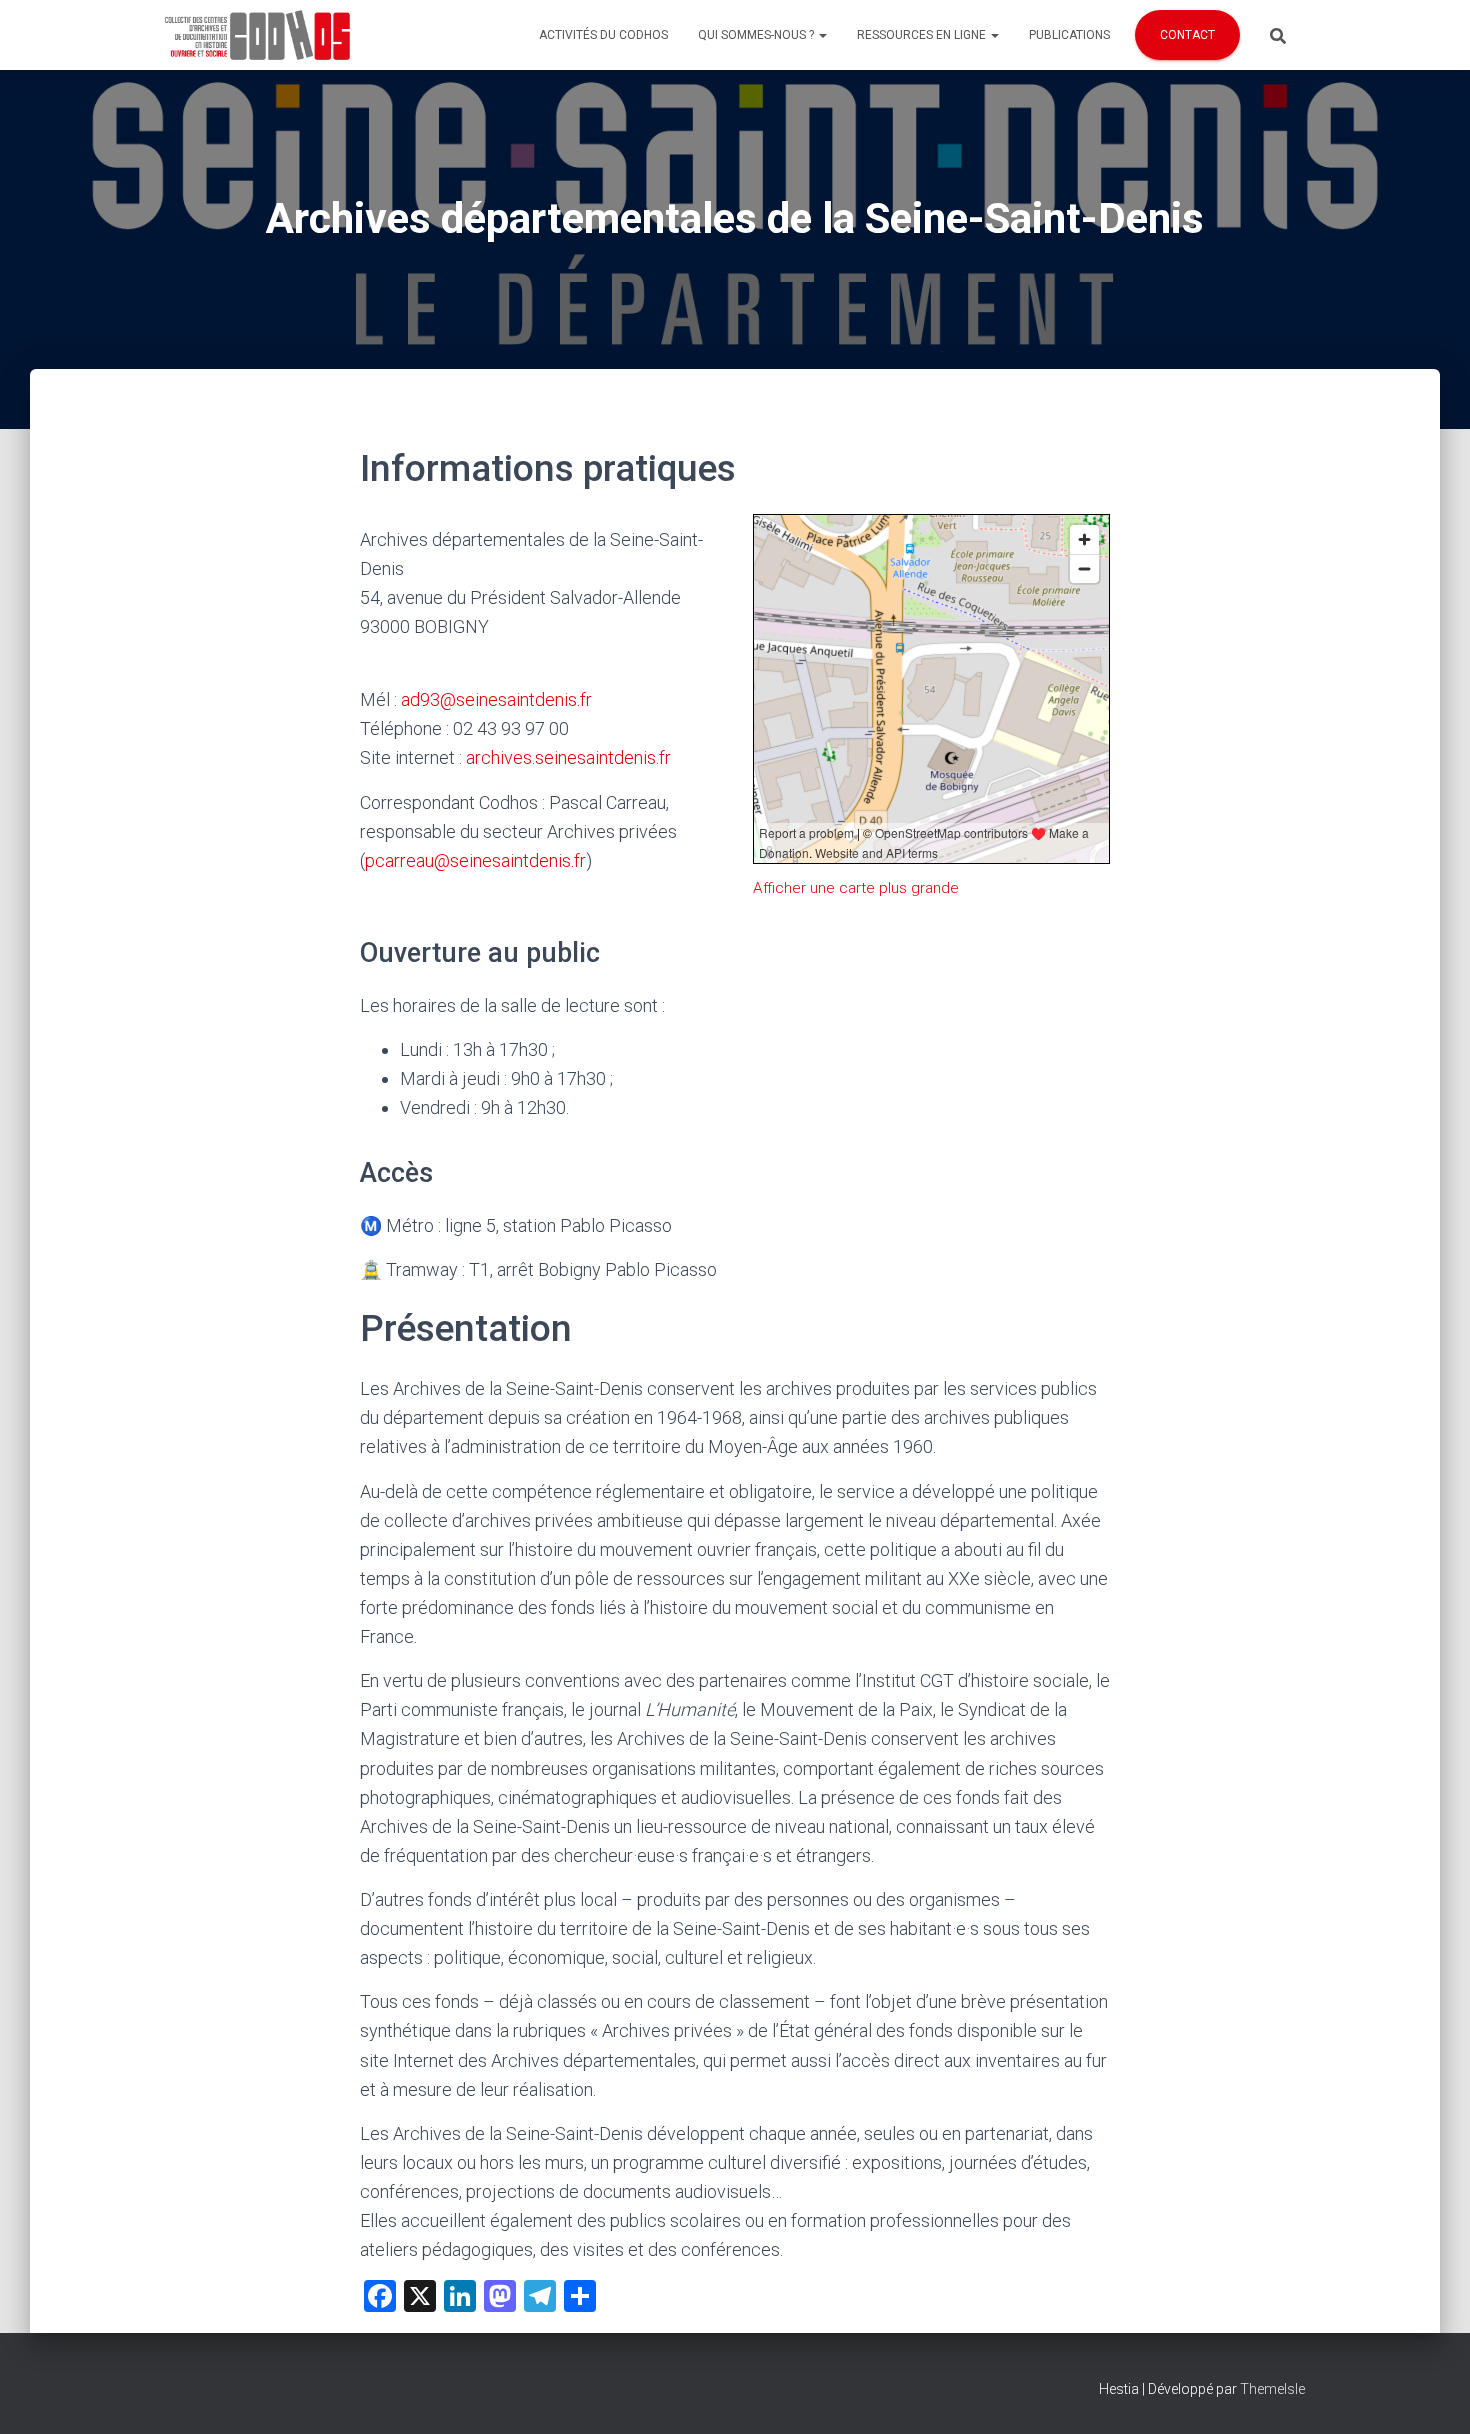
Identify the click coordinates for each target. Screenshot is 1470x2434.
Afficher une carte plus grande (856, 888)
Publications (1069, 35)
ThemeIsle (1272, 2389)
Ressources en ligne (923, 35)
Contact (1187, 35)
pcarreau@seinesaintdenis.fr (475, 860)
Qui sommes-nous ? (757, 35)
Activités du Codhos (603, 35)
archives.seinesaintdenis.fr (568, 757)
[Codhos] (257, 35)
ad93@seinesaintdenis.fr (496, 699)
